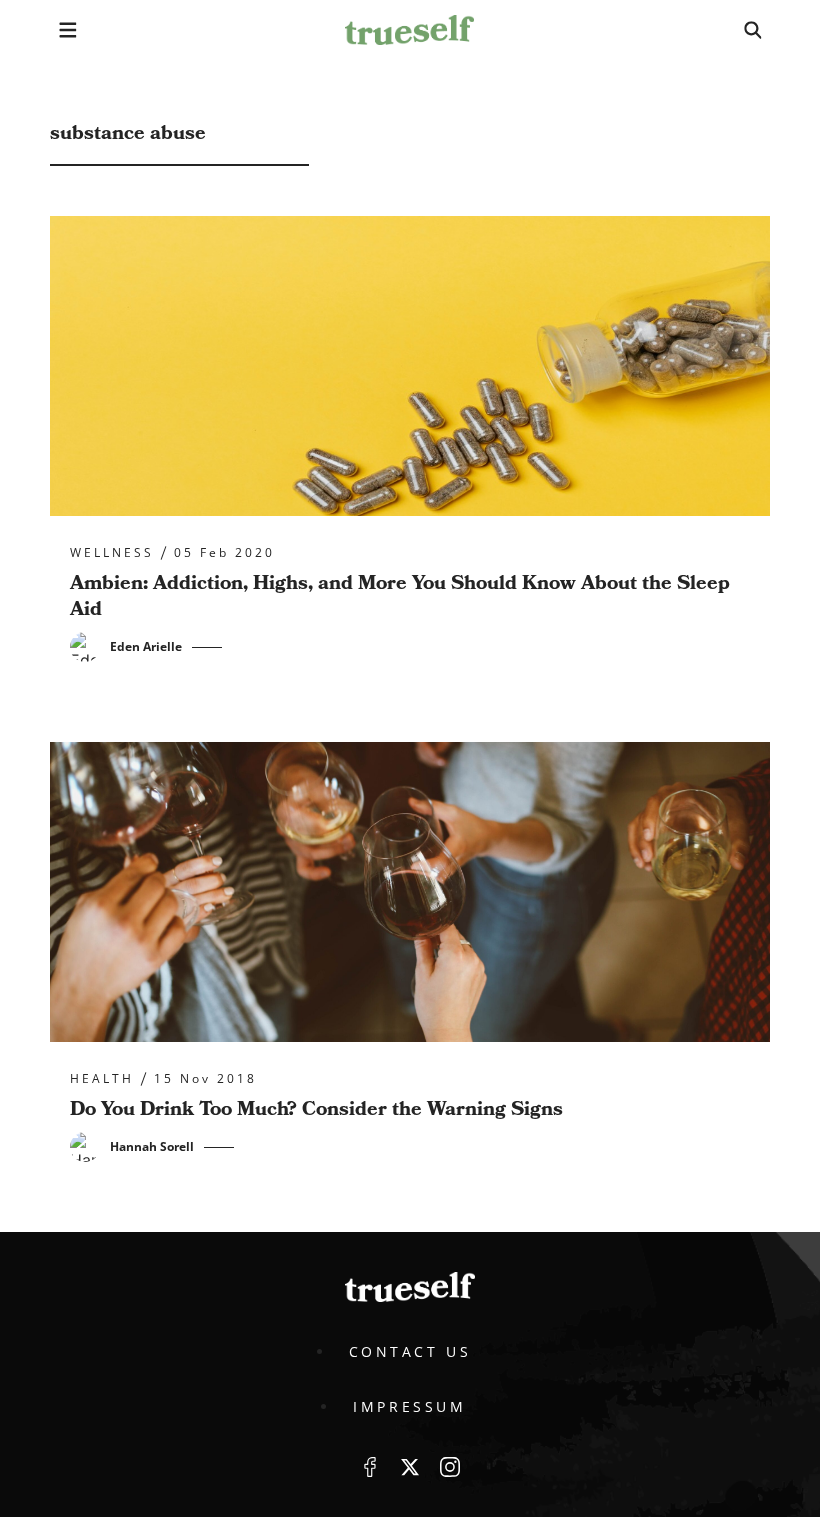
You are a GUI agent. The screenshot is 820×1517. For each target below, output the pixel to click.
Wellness (112, 553)
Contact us (410, 1351)
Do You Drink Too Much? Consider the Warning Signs (316, 1109)
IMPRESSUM (409, 1406)
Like (370, 1467)
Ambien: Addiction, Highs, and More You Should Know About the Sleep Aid (400, 596)
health (102, 1079)
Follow (410, 1467)
